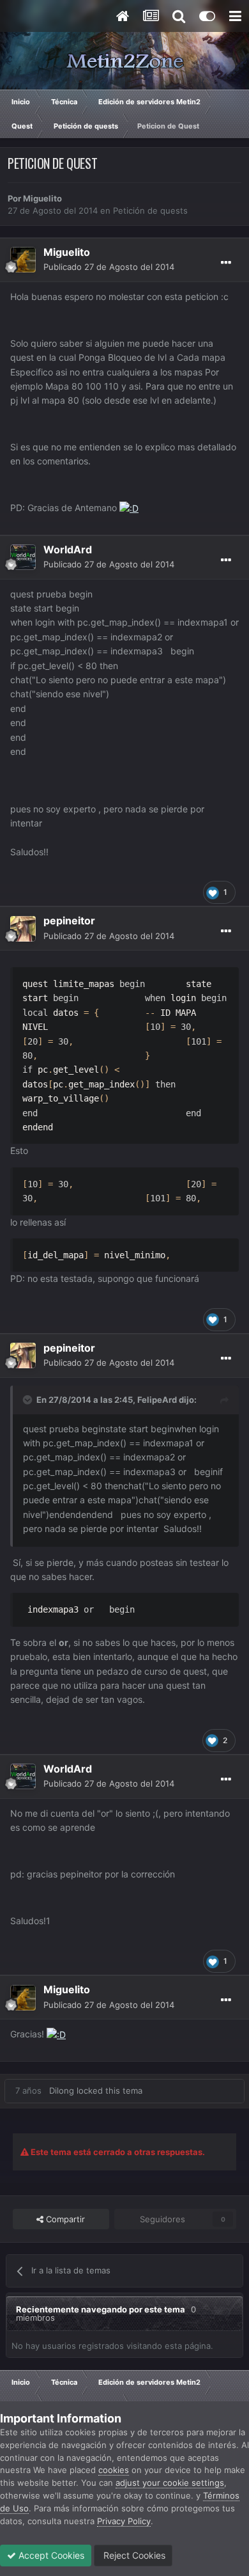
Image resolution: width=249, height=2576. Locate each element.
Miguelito (42, 198)
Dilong (62, 2090)
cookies (114, 2470)
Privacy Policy (124, 2521)
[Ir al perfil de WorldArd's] (23, 557)
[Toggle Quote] (29, 1400)
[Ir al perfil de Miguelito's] (23, 260)
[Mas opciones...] (226, 263)
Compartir (64, 2219)
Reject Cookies (133, 2555)
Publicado (109, 267)
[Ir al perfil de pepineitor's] (23, 929)
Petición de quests (150, 210)
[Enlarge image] (129, 508)
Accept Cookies (50, 2555)
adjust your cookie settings (170, 2483)
